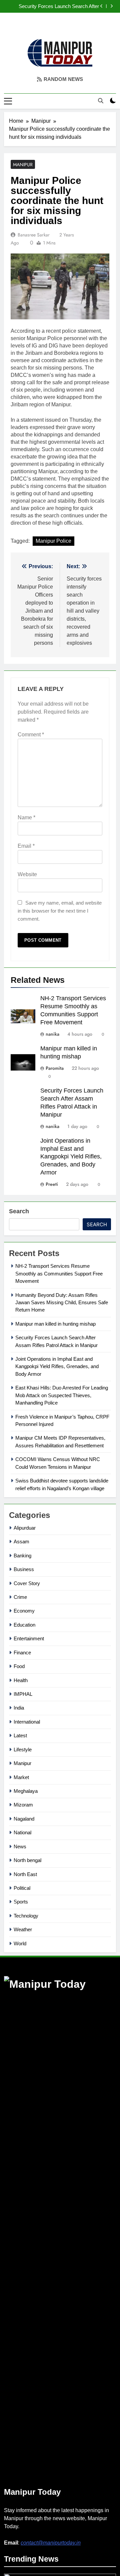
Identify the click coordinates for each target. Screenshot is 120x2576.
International (27, 1722)
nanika (52, 1034)
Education (24, 1625)
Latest (20, 1735)
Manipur (23, 165)
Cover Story (27, 1583)
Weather (23, 1929)
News (20, 1846)
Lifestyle (23, 1749)
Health (21, 1680)
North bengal (27, 1860)
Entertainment (29, 1638)
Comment (31, 735)
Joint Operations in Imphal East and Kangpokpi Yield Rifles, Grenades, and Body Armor (71, 1157)
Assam (21, 1541)
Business (24, 1569)
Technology (26, 1916)
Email (26, 846)
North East (25, 1874)
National (22, 1832)
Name (26, 817)
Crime (20, 1597)
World (20, 1943)
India (19, 1708)
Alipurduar (25, 1528)
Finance (22, 1653)
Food (19, 1666)
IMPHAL (23, 1694)
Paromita (55, 1068)
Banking (22, 1556)
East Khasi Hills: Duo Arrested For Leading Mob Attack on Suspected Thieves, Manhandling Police (62, 1395)
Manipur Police (53, 541)
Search (19, 1211)
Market (21, 1777)
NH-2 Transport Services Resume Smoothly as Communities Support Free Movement (59, 1273)
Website (27, 874)
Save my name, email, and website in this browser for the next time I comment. (60, 911)
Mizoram (23, 1805)
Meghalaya (26, 1791)
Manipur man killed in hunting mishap (55, 1324)
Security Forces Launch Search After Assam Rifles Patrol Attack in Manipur (58, 6)
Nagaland (24, 1819)
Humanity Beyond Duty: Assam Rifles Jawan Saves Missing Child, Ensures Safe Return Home (62, 1303)
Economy (24, 1611)
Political (22, 1888)
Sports (21, 1902)
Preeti (52, 1184)
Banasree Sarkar (34, 235)
